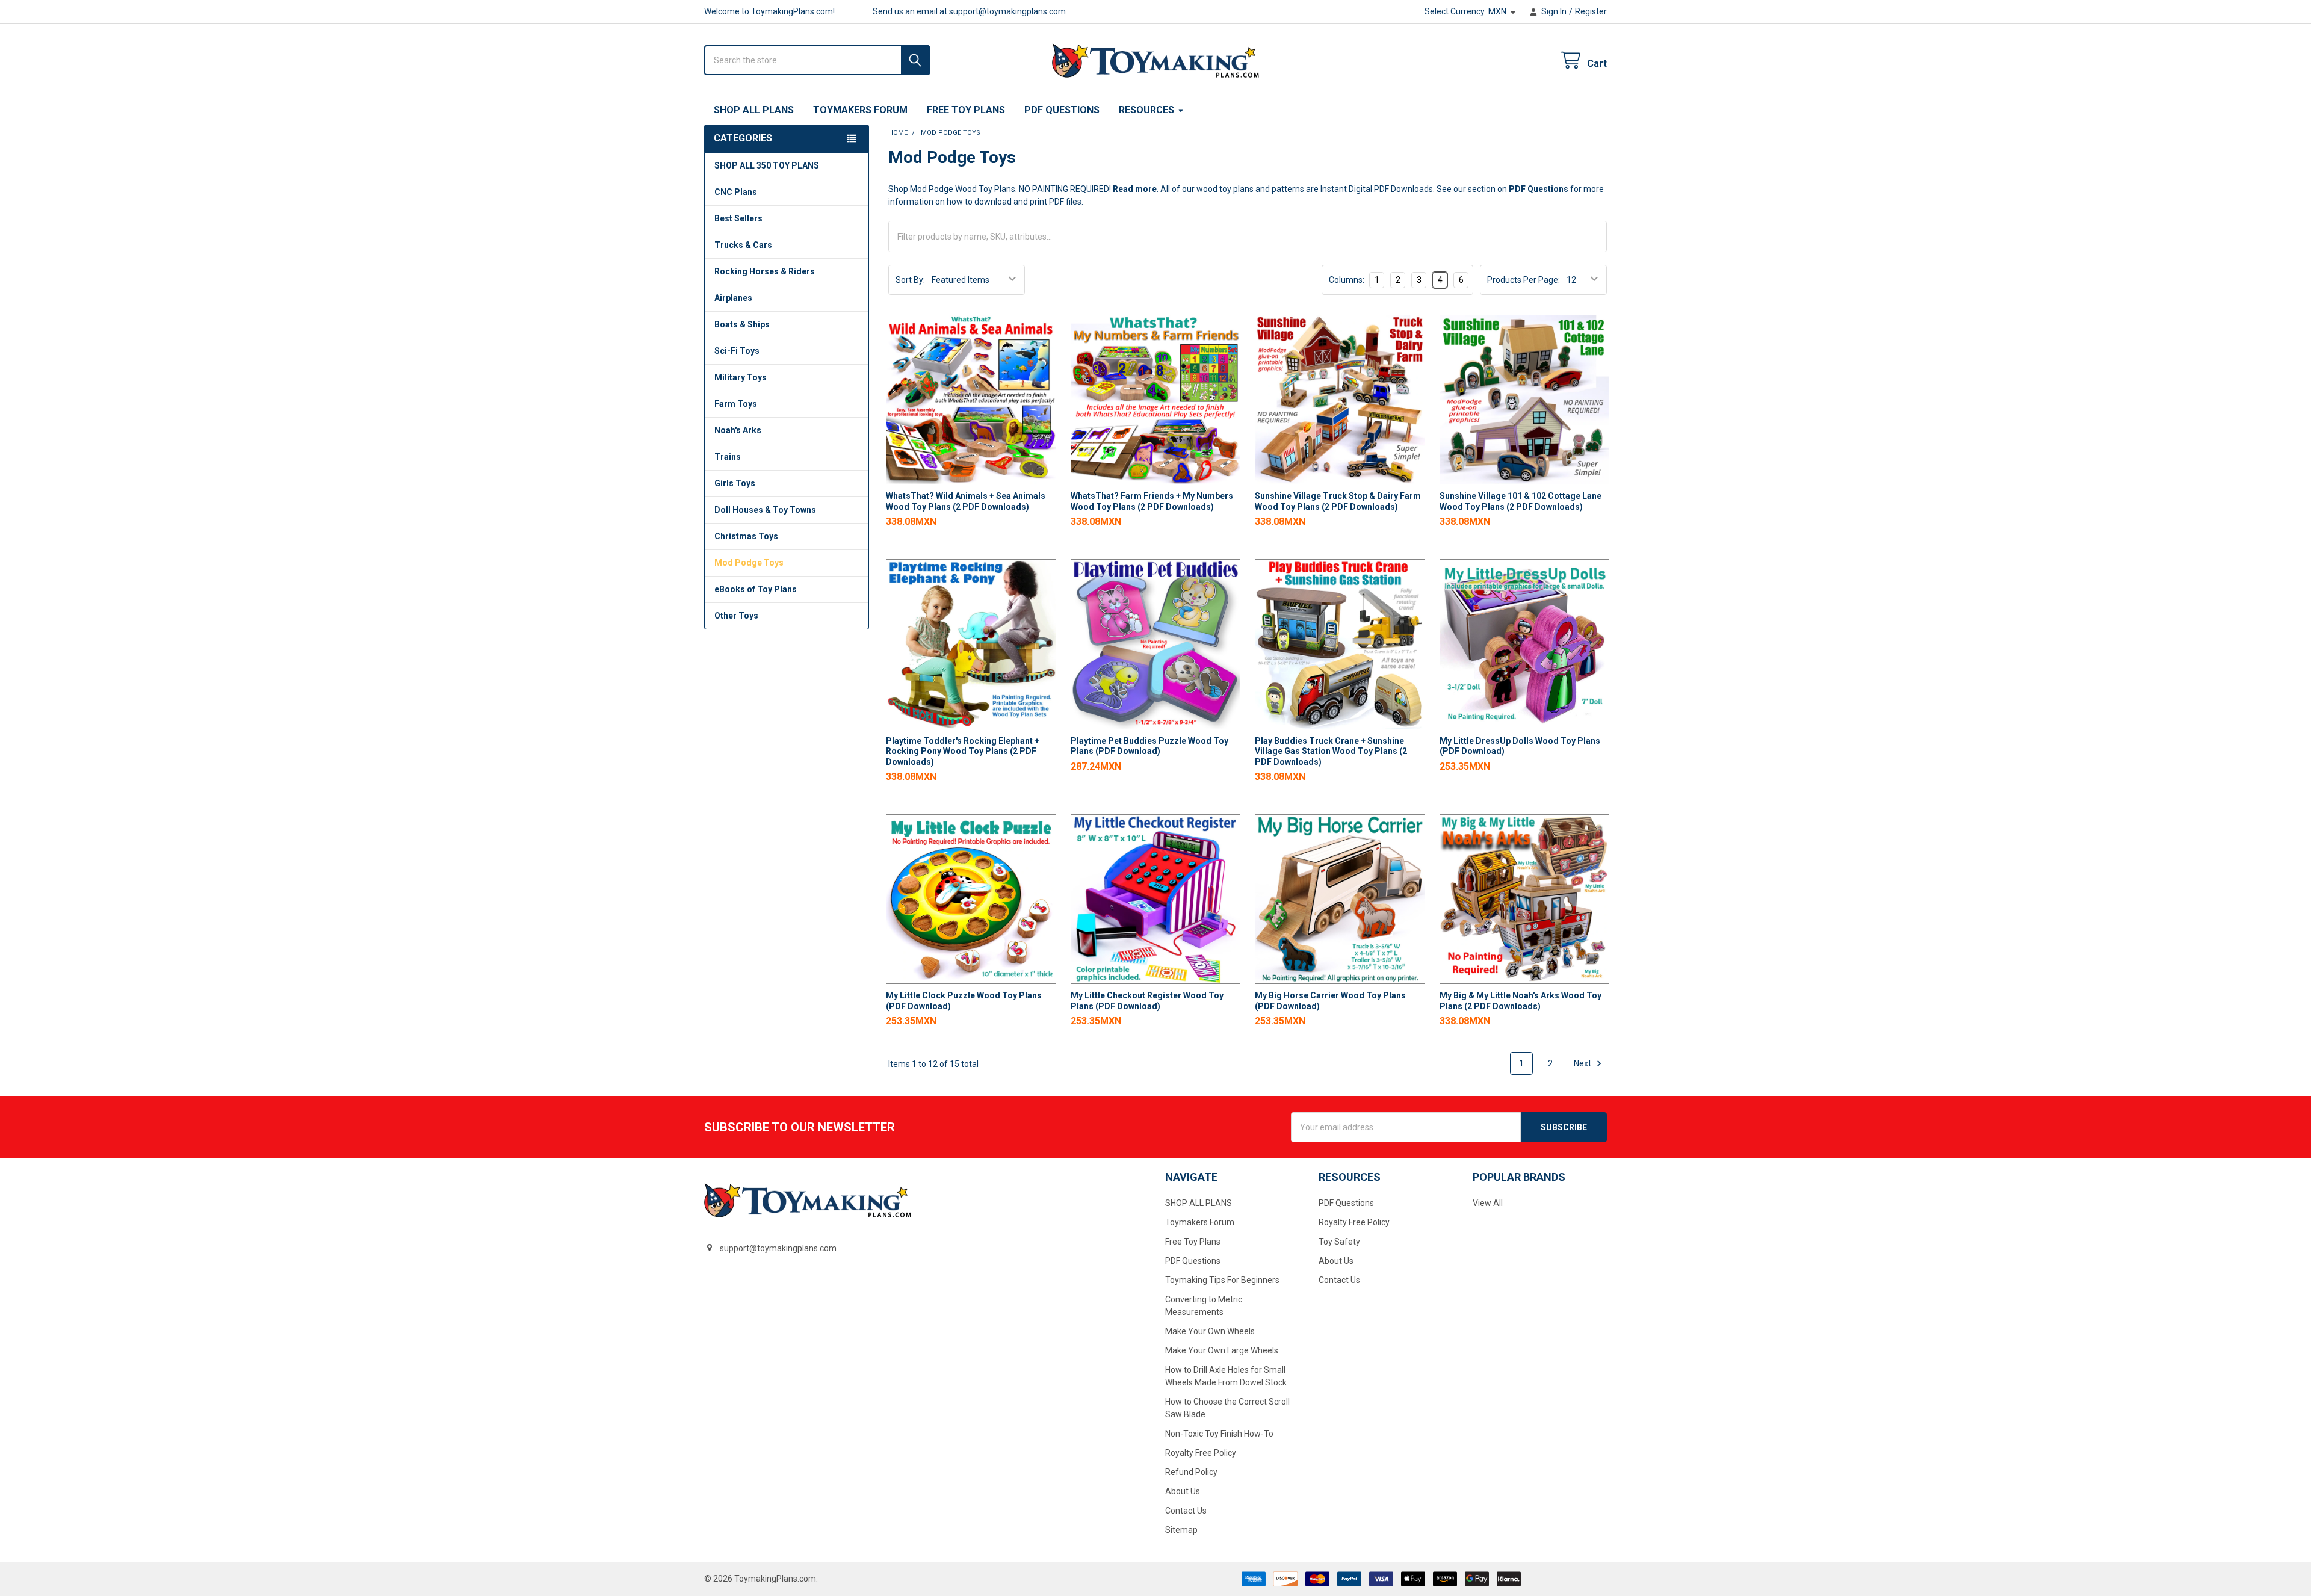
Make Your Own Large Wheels (1222, 1350)
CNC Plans (736, 192)
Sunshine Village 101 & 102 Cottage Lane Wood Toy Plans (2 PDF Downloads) (1521, 501)
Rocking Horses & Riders (765, 271)
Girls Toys (735, 483)
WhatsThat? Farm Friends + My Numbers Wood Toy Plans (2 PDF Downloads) (1152, 501)
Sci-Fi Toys (737, 351)
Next (1583, 1063)
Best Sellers (738, 218)
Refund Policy (1191, 1472)
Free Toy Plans (966, 110)
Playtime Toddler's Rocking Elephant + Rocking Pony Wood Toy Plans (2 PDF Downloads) (963, 751)
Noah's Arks (738, 430)
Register (1591, 11)
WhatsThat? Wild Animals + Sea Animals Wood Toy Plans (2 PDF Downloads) (966, 501)
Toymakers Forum (860, 110)
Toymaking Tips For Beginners (1222, 1280)
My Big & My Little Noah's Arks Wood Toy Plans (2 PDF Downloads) (1521, 1001)
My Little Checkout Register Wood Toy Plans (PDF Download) (1147, 1001)
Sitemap (1181, 1530)
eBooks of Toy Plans (756, 589)
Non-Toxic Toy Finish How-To (1219, 1434)
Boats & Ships (742, 324)
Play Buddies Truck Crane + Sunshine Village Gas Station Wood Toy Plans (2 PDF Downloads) (1331, 751)
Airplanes (733, 298)
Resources (1146, 110)
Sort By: (910, 280)
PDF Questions (1062, 110)
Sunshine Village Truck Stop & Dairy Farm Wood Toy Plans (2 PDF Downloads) (1338, 501)
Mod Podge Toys (749, 563)
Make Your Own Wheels (1210, 1331)
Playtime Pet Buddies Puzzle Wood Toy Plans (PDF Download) (1149, 746)
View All (1488, 1203)
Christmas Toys (746, 536)
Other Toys (736, 616)
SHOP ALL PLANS (754, 110)
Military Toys (741, 377)
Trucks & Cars (743, 245)
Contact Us (1186, 1511)
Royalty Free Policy (1201, 1453)
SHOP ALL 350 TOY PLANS (767, 165)
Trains (728, 457)
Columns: (1347, 280)
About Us (1183, 1491)
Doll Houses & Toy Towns (765, 510)
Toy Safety (1339, 1242)
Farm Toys (736, 404)
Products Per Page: (1524, 280)
